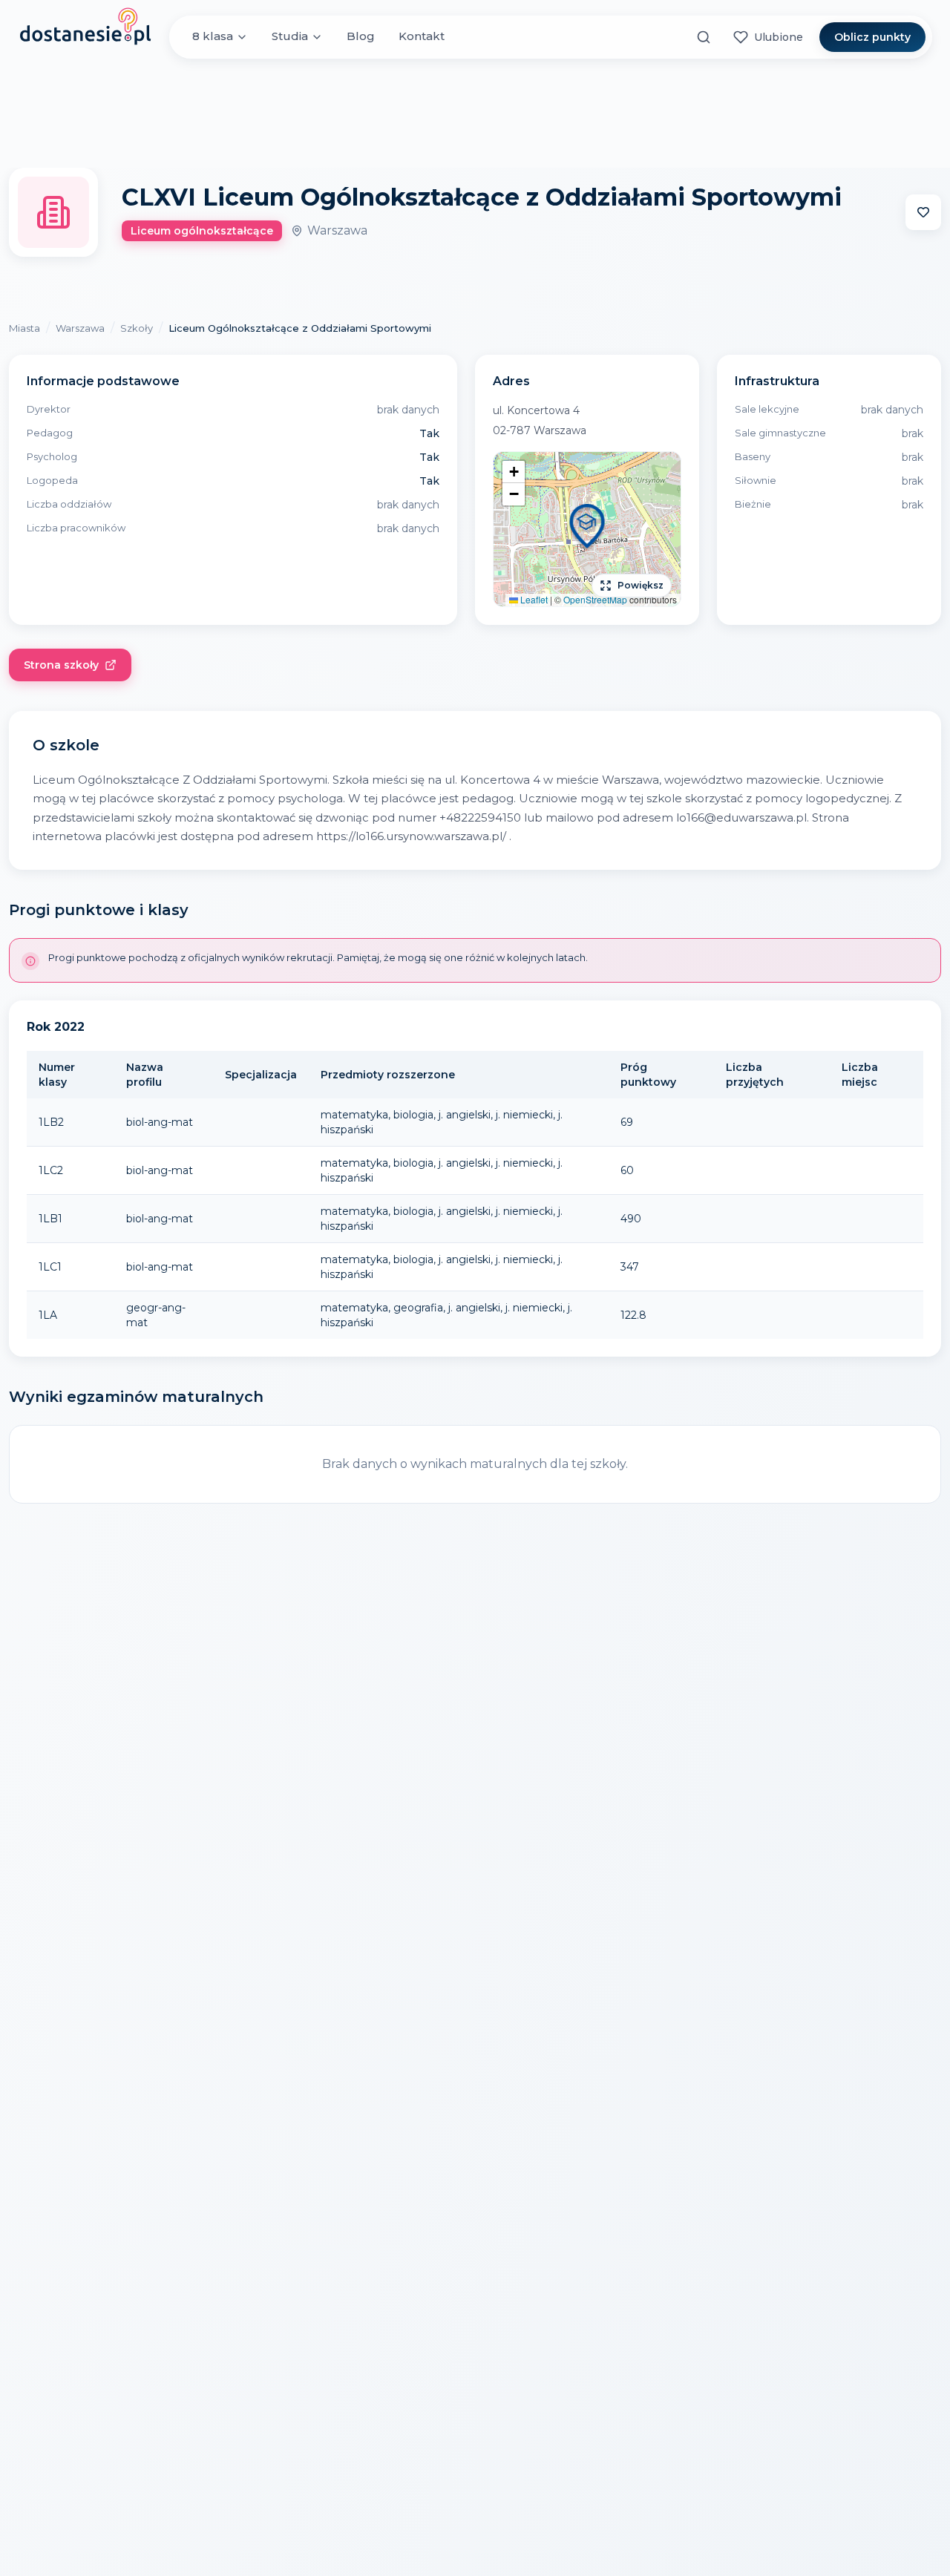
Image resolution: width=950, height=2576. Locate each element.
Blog (361, 37)
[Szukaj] (704, 37)
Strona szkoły (61, 665)
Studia (290, 37)
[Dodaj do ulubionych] (923, 212)
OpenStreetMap (595, 599)
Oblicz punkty (872, 37)
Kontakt (422, 37)
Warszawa (80, 328)
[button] (587, 529)
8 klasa (213, 37)
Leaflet (533, 599)
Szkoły (137, 328)
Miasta (24, 328)
